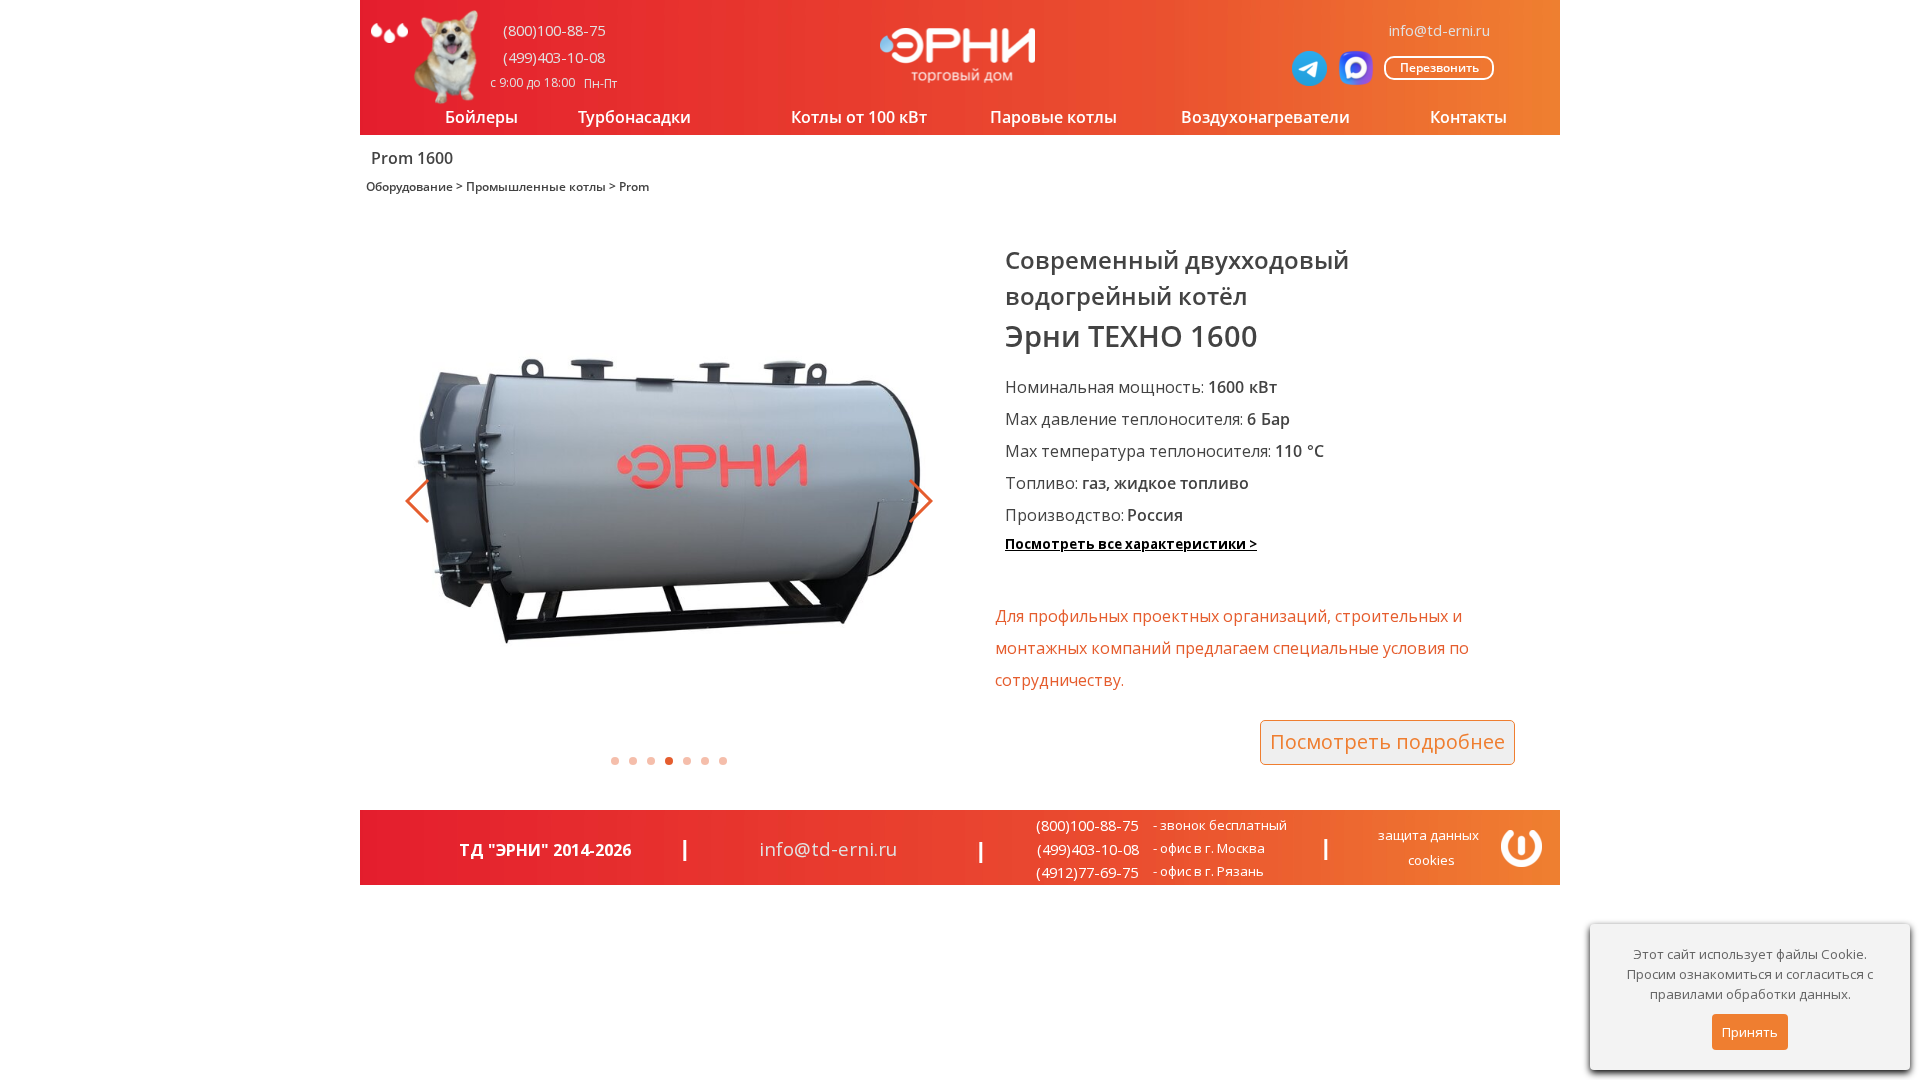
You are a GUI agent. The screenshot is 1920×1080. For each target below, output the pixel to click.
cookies (1431, 860)
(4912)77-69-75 (1087, 872)
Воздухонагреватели (1265, 117)
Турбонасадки (634, 117)
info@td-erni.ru (1439, 30)
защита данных (1428, 835)
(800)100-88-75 (554, 30)
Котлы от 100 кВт (859, 117)
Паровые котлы (1053, 117)
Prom (634, 186)
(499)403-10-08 (554, 57)
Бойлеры (481, 117)
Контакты (1468, 117)
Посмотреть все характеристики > (1131, 544)
